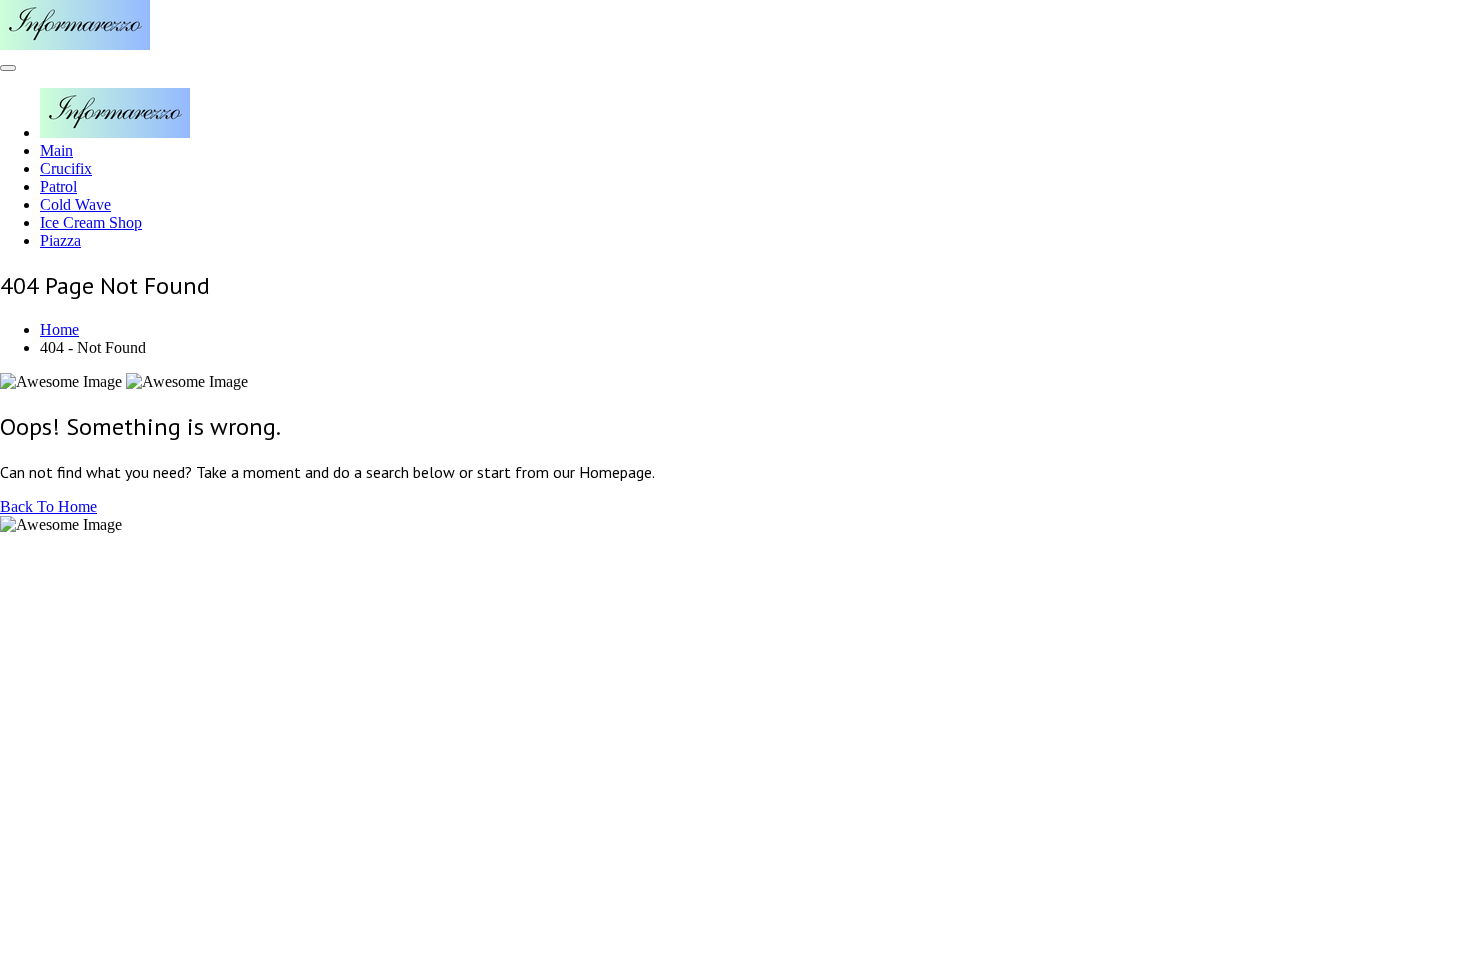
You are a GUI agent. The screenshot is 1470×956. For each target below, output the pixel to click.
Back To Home (48, 506)
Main (56, 150)
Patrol (58, 186)
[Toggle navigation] (8, 68)
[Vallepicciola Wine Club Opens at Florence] (75, 44)
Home (59, 329)
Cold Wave (75, 204)
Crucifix (66, 168)
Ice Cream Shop (91, 222)
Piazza (60, 240)
